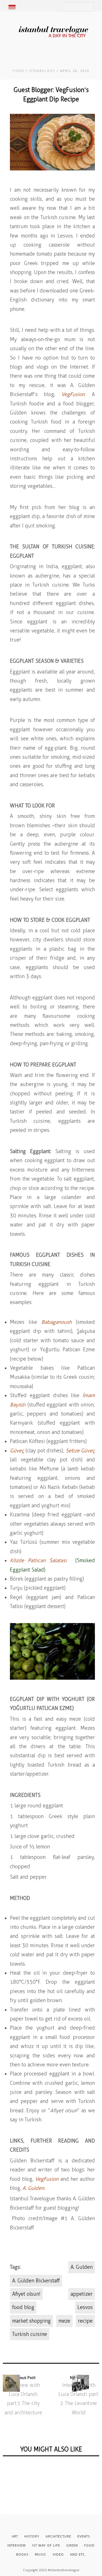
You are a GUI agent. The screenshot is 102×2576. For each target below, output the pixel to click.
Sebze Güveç (80, 1451)
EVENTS (84, 2536)
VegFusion (73, 394)
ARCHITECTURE (58, 2536)
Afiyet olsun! (26, 2294)
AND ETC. (78, 2554)
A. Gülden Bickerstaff (36, 2281)
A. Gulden (82, 2267)
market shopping (31, 2321)
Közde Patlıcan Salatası (38, 1560)
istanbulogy (42, 71)
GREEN (72, 2545)
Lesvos (85, 2307)
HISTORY (32, 2536)
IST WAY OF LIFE (46, 2545)
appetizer (82, 2294)
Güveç (17, 1451)
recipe (85, 2321)
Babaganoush (57, 1322)
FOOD (19, 71)
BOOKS (22, 2554)
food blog (23, 2307)
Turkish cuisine (30, 2334)
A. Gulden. (34, 2188)
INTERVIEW (17, 2545)
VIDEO (58, 2554)
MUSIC (41, 2554)
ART (15, 2536)
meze (64, 2321)
